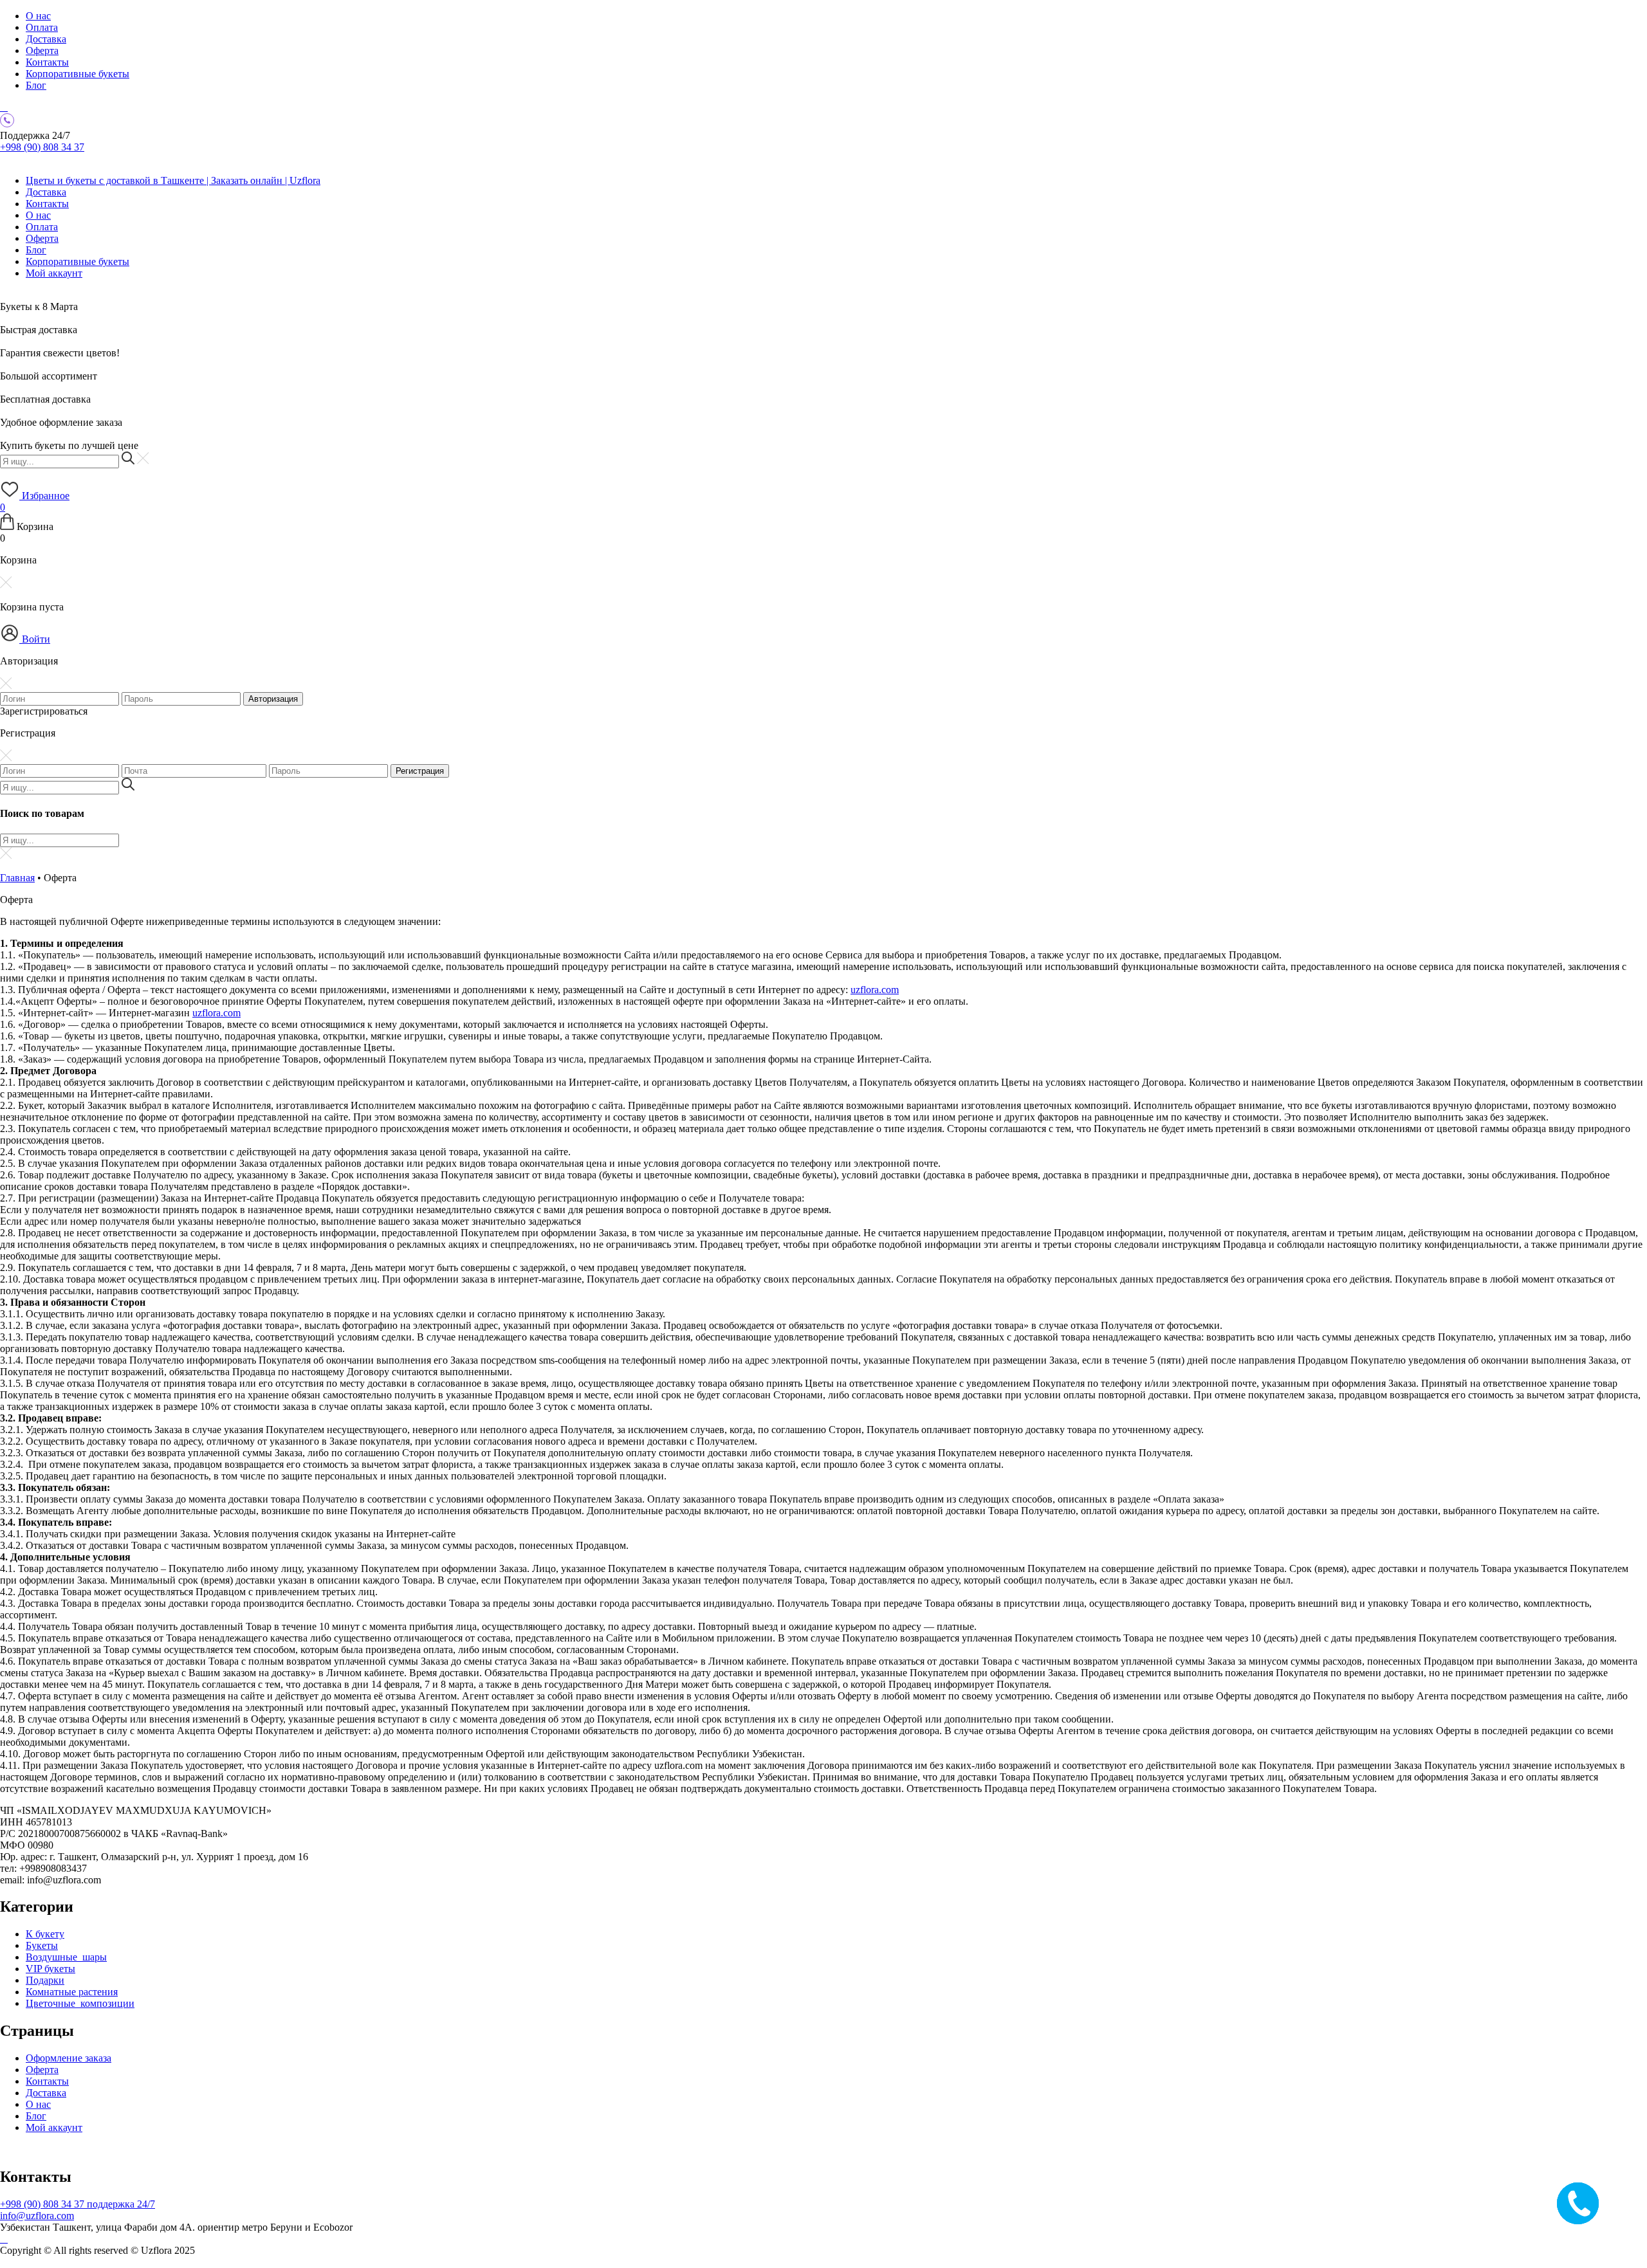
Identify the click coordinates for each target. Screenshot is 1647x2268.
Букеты (42, 1945)
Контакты (47, 62)
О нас (38, 16)
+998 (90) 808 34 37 (42, 147)
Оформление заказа (69, 2058)
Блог (36, 85)
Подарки (45, 1980)
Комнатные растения (72, 1992)
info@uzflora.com (37, 2216)
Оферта (42, 50)
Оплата (42, 27)
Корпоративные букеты (78, 74)
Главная (17, 878)
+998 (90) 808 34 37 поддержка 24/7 (78, 2204)
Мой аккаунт (54, 273)
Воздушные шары (66, 1957)
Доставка (46, 39)
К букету (45, 1934)
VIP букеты (51, 1969)
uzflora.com (875, 990)
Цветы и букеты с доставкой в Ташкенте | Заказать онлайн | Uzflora (173, 180)
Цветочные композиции (80, 2003)
